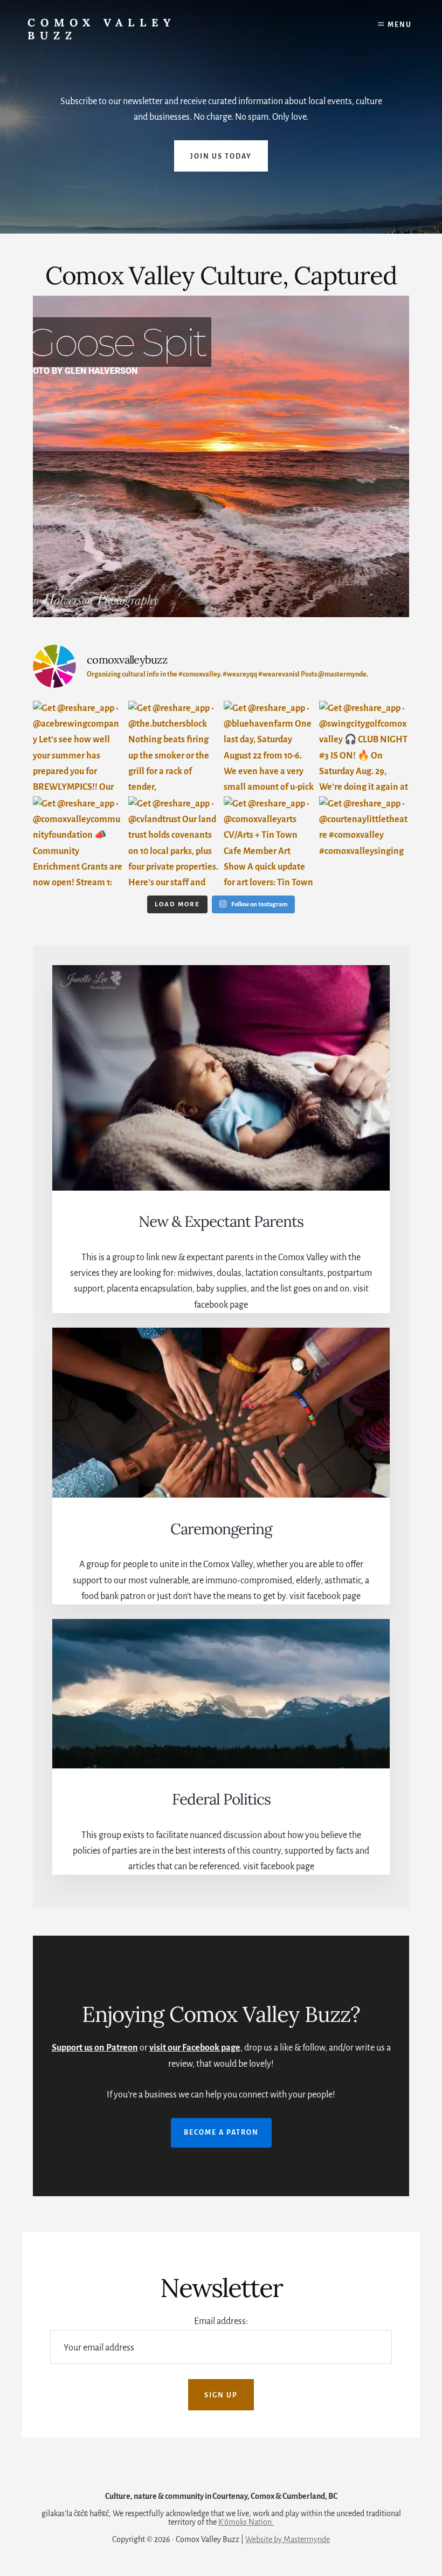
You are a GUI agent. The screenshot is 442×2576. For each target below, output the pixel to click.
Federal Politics (221, 1799)
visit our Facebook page (195, 2048)
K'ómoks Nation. (246, 2522)
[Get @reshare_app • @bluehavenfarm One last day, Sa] (269, 746)
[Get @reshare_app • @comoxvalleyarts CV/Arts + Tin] (269, 841)
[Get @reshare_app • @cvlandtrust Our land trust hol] (173, 841)
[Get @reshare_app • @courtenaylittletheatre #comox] (364, 841)
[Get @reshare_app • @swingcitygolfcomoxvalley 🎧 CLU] (364, 746)
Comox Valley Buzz (102, 29)
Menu (400, 25)
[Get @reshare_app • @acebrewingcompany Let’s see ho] (78, 746)
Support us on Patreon (95, 2048)
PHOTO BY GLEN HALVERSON (80, 371)
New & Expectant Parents (221, 1221)
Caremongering (221, 1529)
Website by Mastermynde (288, 2539)
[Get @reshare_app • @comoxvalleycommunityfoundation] (78, 841)
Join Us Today (221, 156)
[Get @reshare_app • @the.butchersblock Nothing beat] (173, 746)
